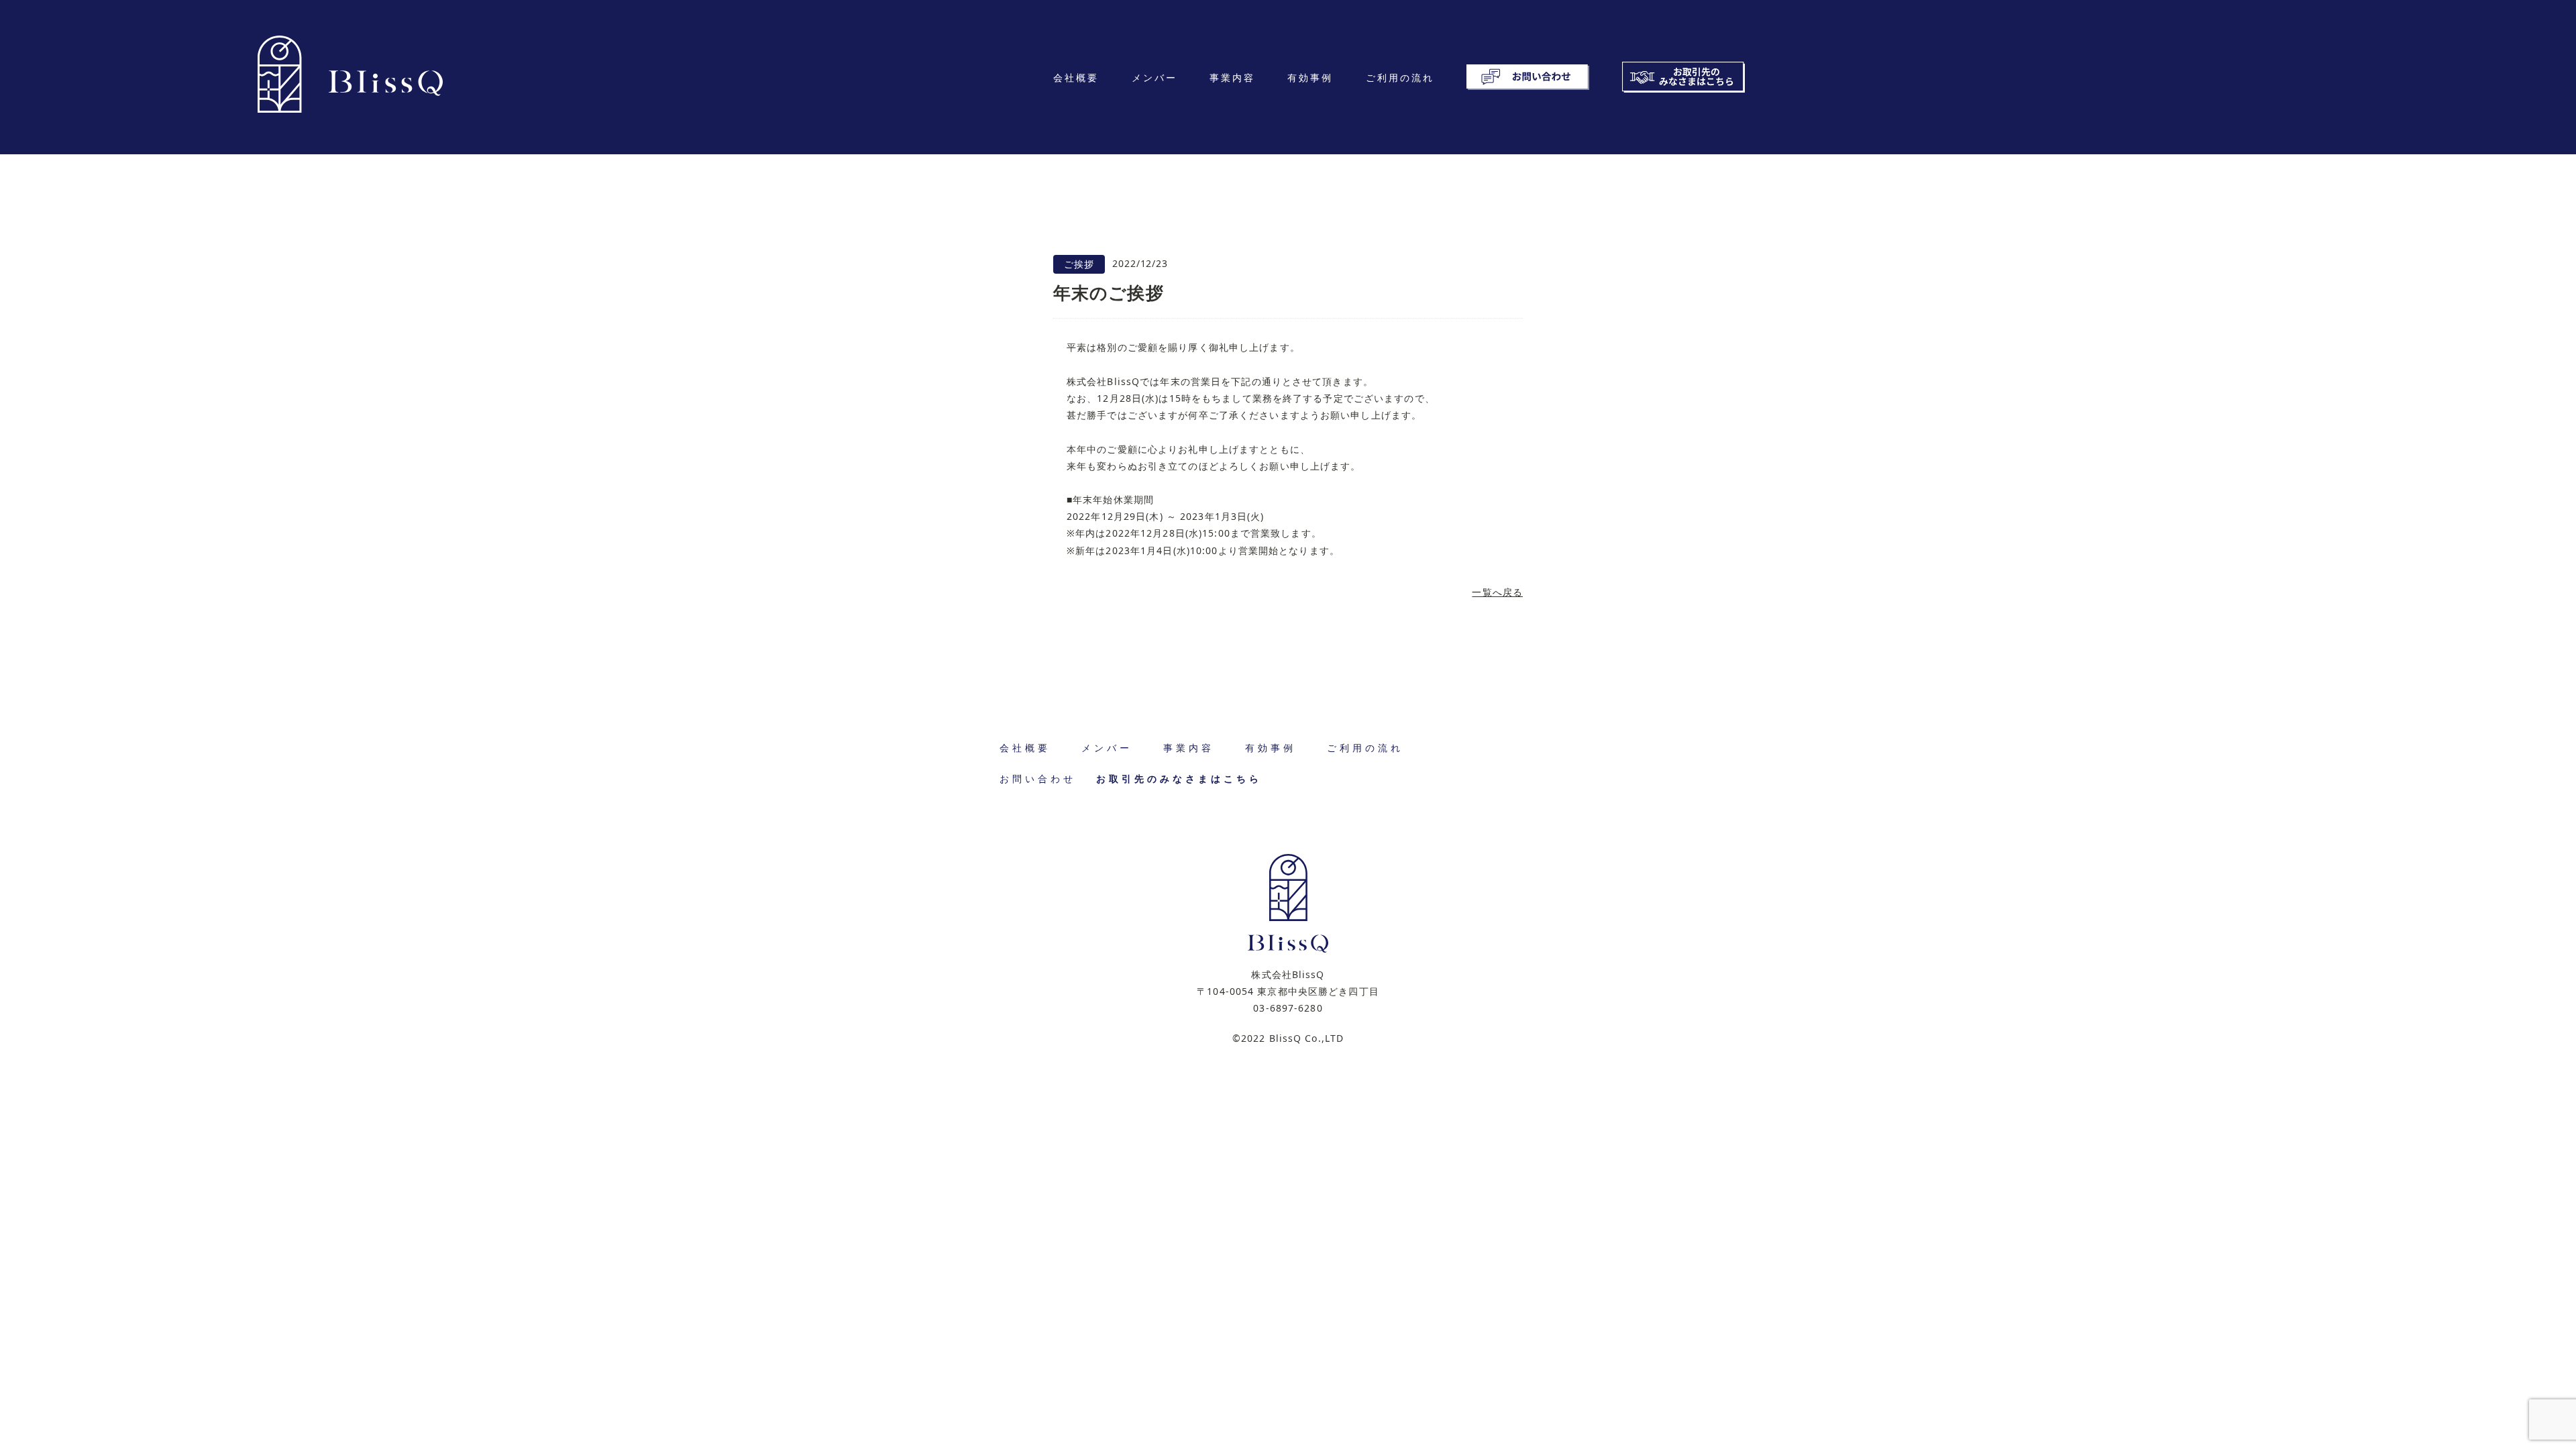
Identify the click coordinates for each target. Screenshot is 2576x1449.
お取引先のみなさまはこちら (1179, 779)
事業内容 (1232, 77)
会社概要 (1076, 77)
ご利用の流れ (1400, 77)
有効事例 (1310, 77)
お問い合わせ (1038, 779)
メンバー (1155, 77)
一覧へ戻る (1497, 592)
